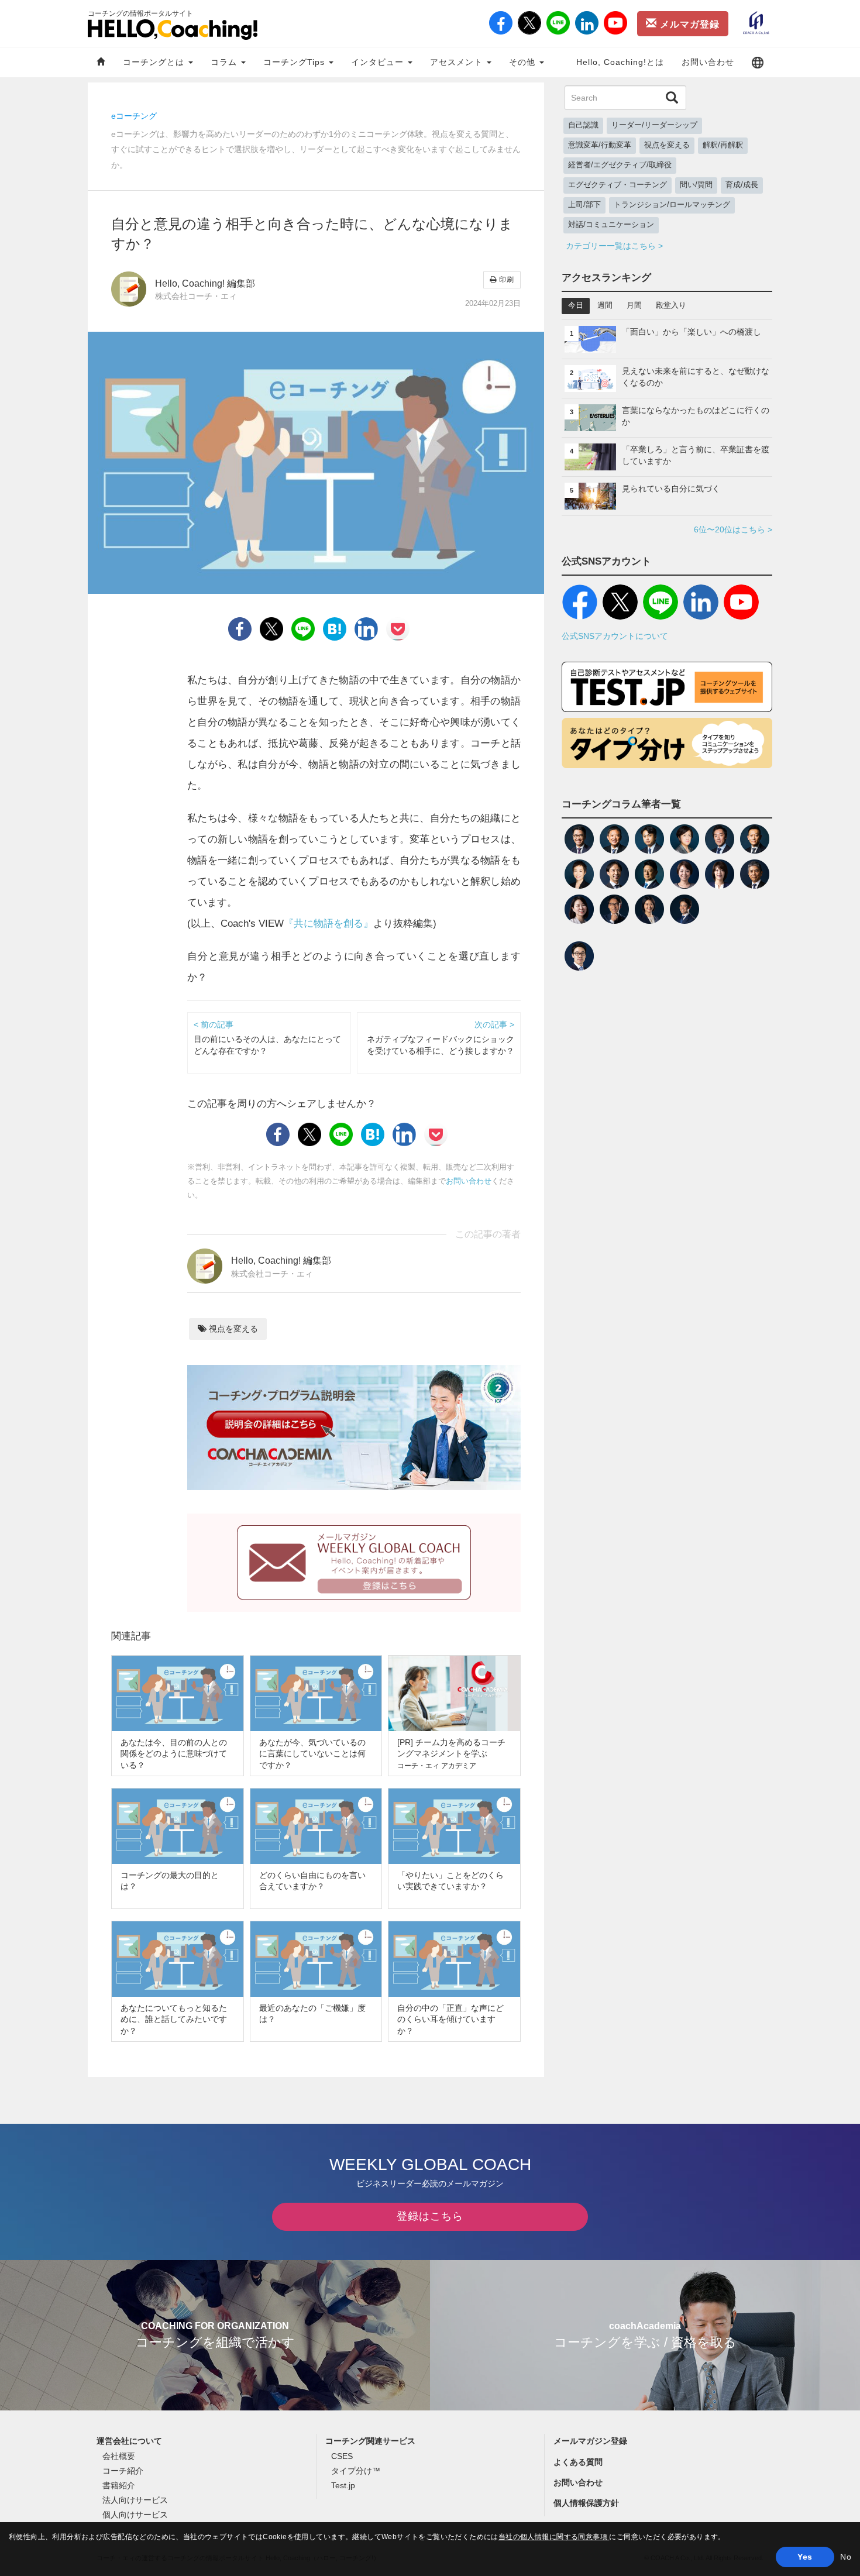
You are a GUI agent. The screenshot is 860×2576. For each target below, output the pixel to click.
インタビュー (379, 62)
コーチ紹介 (123, 2471)
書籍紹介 (119, 2485)
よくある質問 (578, 2462)
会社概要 (119, 2456)
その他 (524, 62)
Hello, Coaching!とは (620, 62)
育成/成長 (742, 185)
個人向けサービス (135, 2515)
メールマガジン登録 (590, 2441)
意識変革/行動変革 (600, 145)
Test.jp (343, 2485)
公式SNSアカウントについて (615, 636)
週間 (605, 305)
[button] (758, 62)
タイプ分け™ (356, 2471)
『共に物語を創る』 (328, 924)
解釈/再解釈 (723, 145)
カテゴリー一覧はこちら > (614, 246)
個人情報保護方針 (586, 2503)
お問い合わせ (708, 62)
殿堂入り (671, 305)
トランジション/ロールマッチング (672, 205)
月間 (634, 305)
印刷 (505, 280)
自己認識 (583, 125)
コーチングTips (295, 62)
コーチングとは (155, 62)
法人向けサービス (135, 2500)
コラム (225, 62)
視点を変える (232, 1329)
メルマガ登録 (688, 24)
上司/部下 (584, 205)
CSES (342, 2456)
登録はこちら (430, 2216)
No (846, 2557)
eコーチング (134, 116)
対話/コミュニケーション (611, 225)
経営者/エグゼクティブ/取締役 (620, 165)
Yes (805, 2557)
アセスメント (458, 62)
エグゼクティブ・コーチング (618, 185)
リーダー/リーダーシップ (654, 125)
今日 (576, 305)
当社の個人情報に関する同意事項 (554, 2537)
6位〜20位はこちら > (733, 529)
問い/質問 (696, 185)
